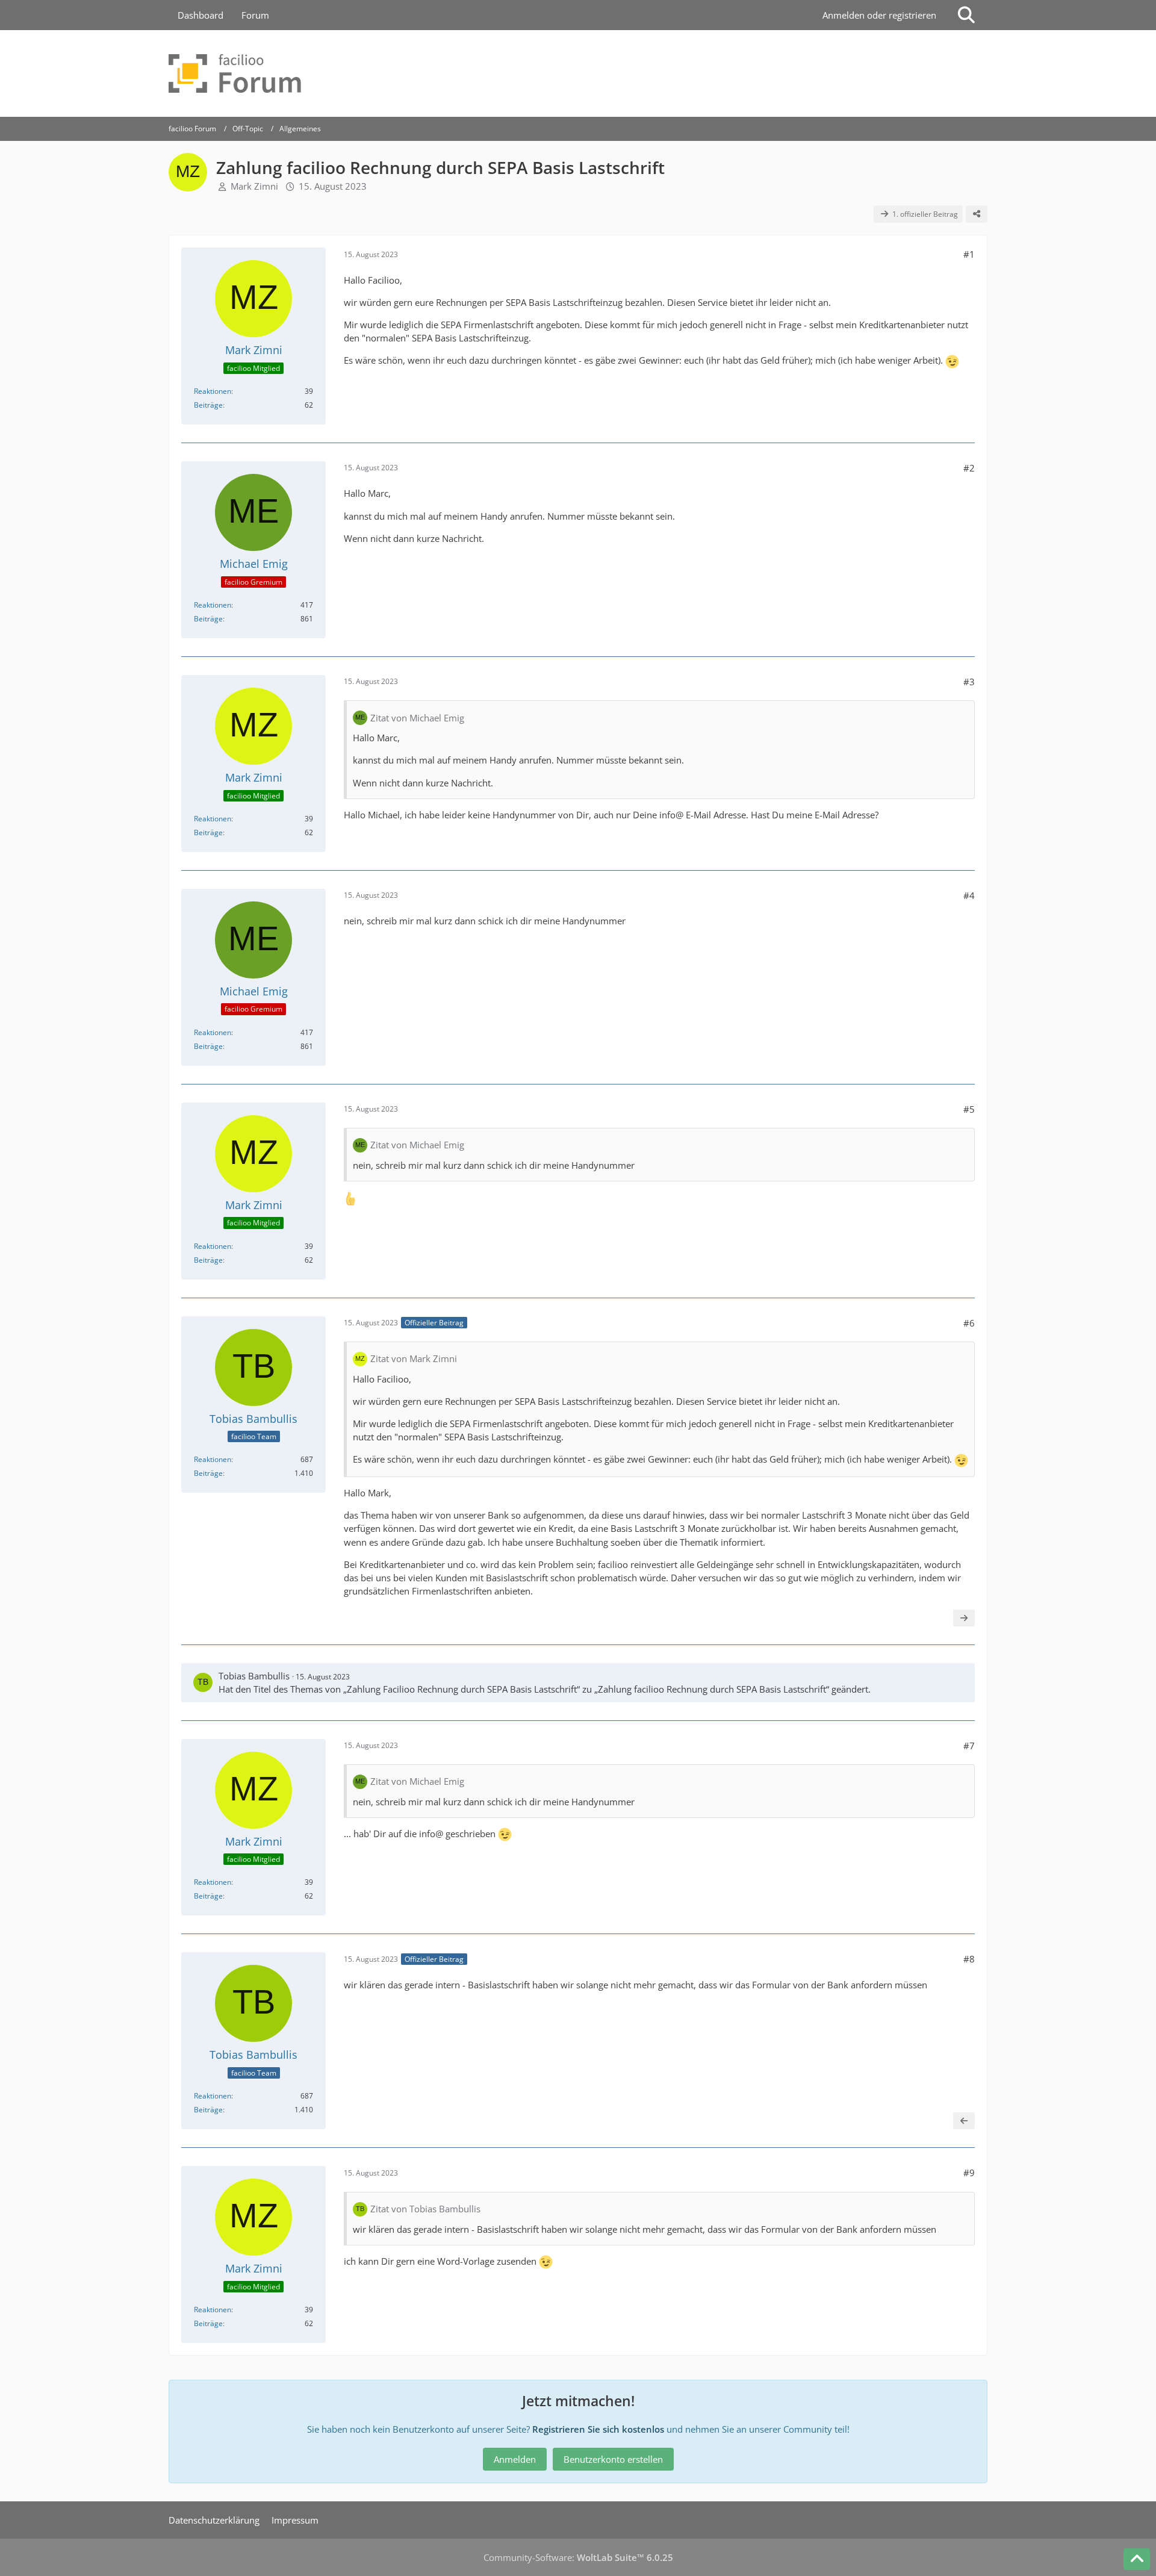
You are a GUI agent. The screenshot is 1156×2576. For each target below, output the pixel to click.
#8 (969, 1959)
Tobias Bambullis (254, 1676)
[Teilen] (977, 214)
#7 (969, 1746)
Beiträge (208, 405)
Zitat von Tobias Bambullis (425, 2209)
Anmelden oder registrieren (879, 15)
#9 (969, 2173)
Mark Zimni (254, 186)
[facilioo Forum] (578, 73)
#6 (969, 1323)
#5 (969, 1109)
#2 (969, 468)
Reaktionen (213, 391)
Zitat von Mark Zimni (414, 1358)
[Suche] (966, 15)
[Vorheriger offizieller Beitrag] (964, 2121)
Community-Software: (578, 2557)
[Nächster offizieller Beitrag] (964, 1618)
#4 (969, 895)
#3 (969, 682)
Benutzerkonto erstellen (613, 2459)
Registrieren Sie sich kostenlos (598, 2429)
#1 (969, 254)
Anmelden (515, 2459)
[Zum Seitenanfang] (1137, 2559)
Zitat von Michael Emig (417, 718)
